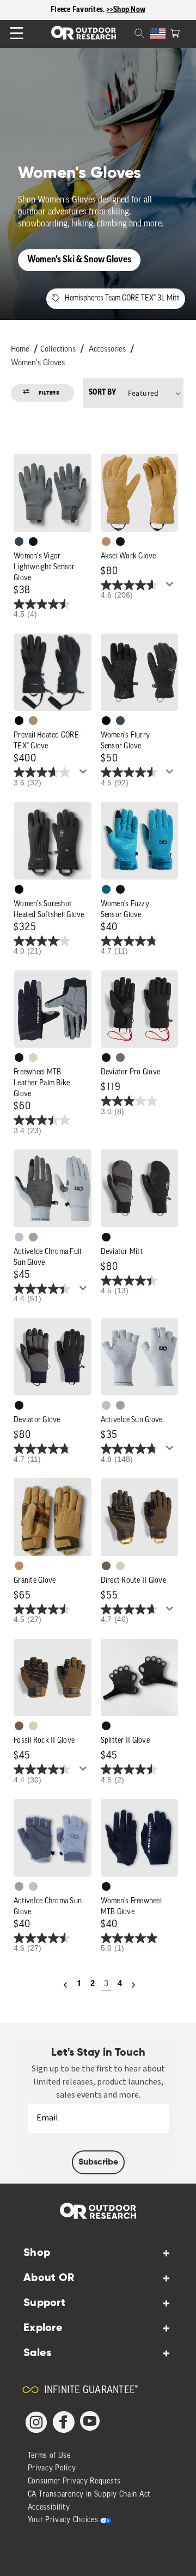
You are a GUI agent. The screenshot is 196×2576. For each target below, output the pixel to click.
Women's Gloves (38, 363)
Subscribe (98, 2162)
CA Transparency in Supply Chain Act (90, 2495)
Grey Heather (33, 1237)
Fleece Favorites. (79, 10)
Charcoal (19, 542)
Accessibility (49, 2508)
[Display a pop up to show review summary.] (171, 587)
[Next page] (133, 1985)
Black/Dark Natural (33, 721)
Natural (106, 542)
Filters (49, 393)
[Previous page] (65, 1985)
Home (20, 350)
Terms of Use (49, 2456)
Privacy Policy (52, 2469)
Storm (120, 1058)
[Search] (126, 32)
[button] (175, 32)
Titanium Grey (19, 1237)
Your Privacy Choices (63, 2520)
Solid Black (19, 721)
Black (33, 542)
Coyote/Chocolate (106, 1566)
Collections (58, 350)
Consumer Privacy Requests (75, 2482)
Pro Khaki (33, 1058)
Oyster (120, 1566)
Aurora (106, 889)
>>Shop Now (126, 10)
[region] (98, 10)
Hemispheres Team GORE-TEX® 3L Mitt (122, 299)
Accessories (107, 350)
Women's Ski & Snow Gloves (79, 260)
